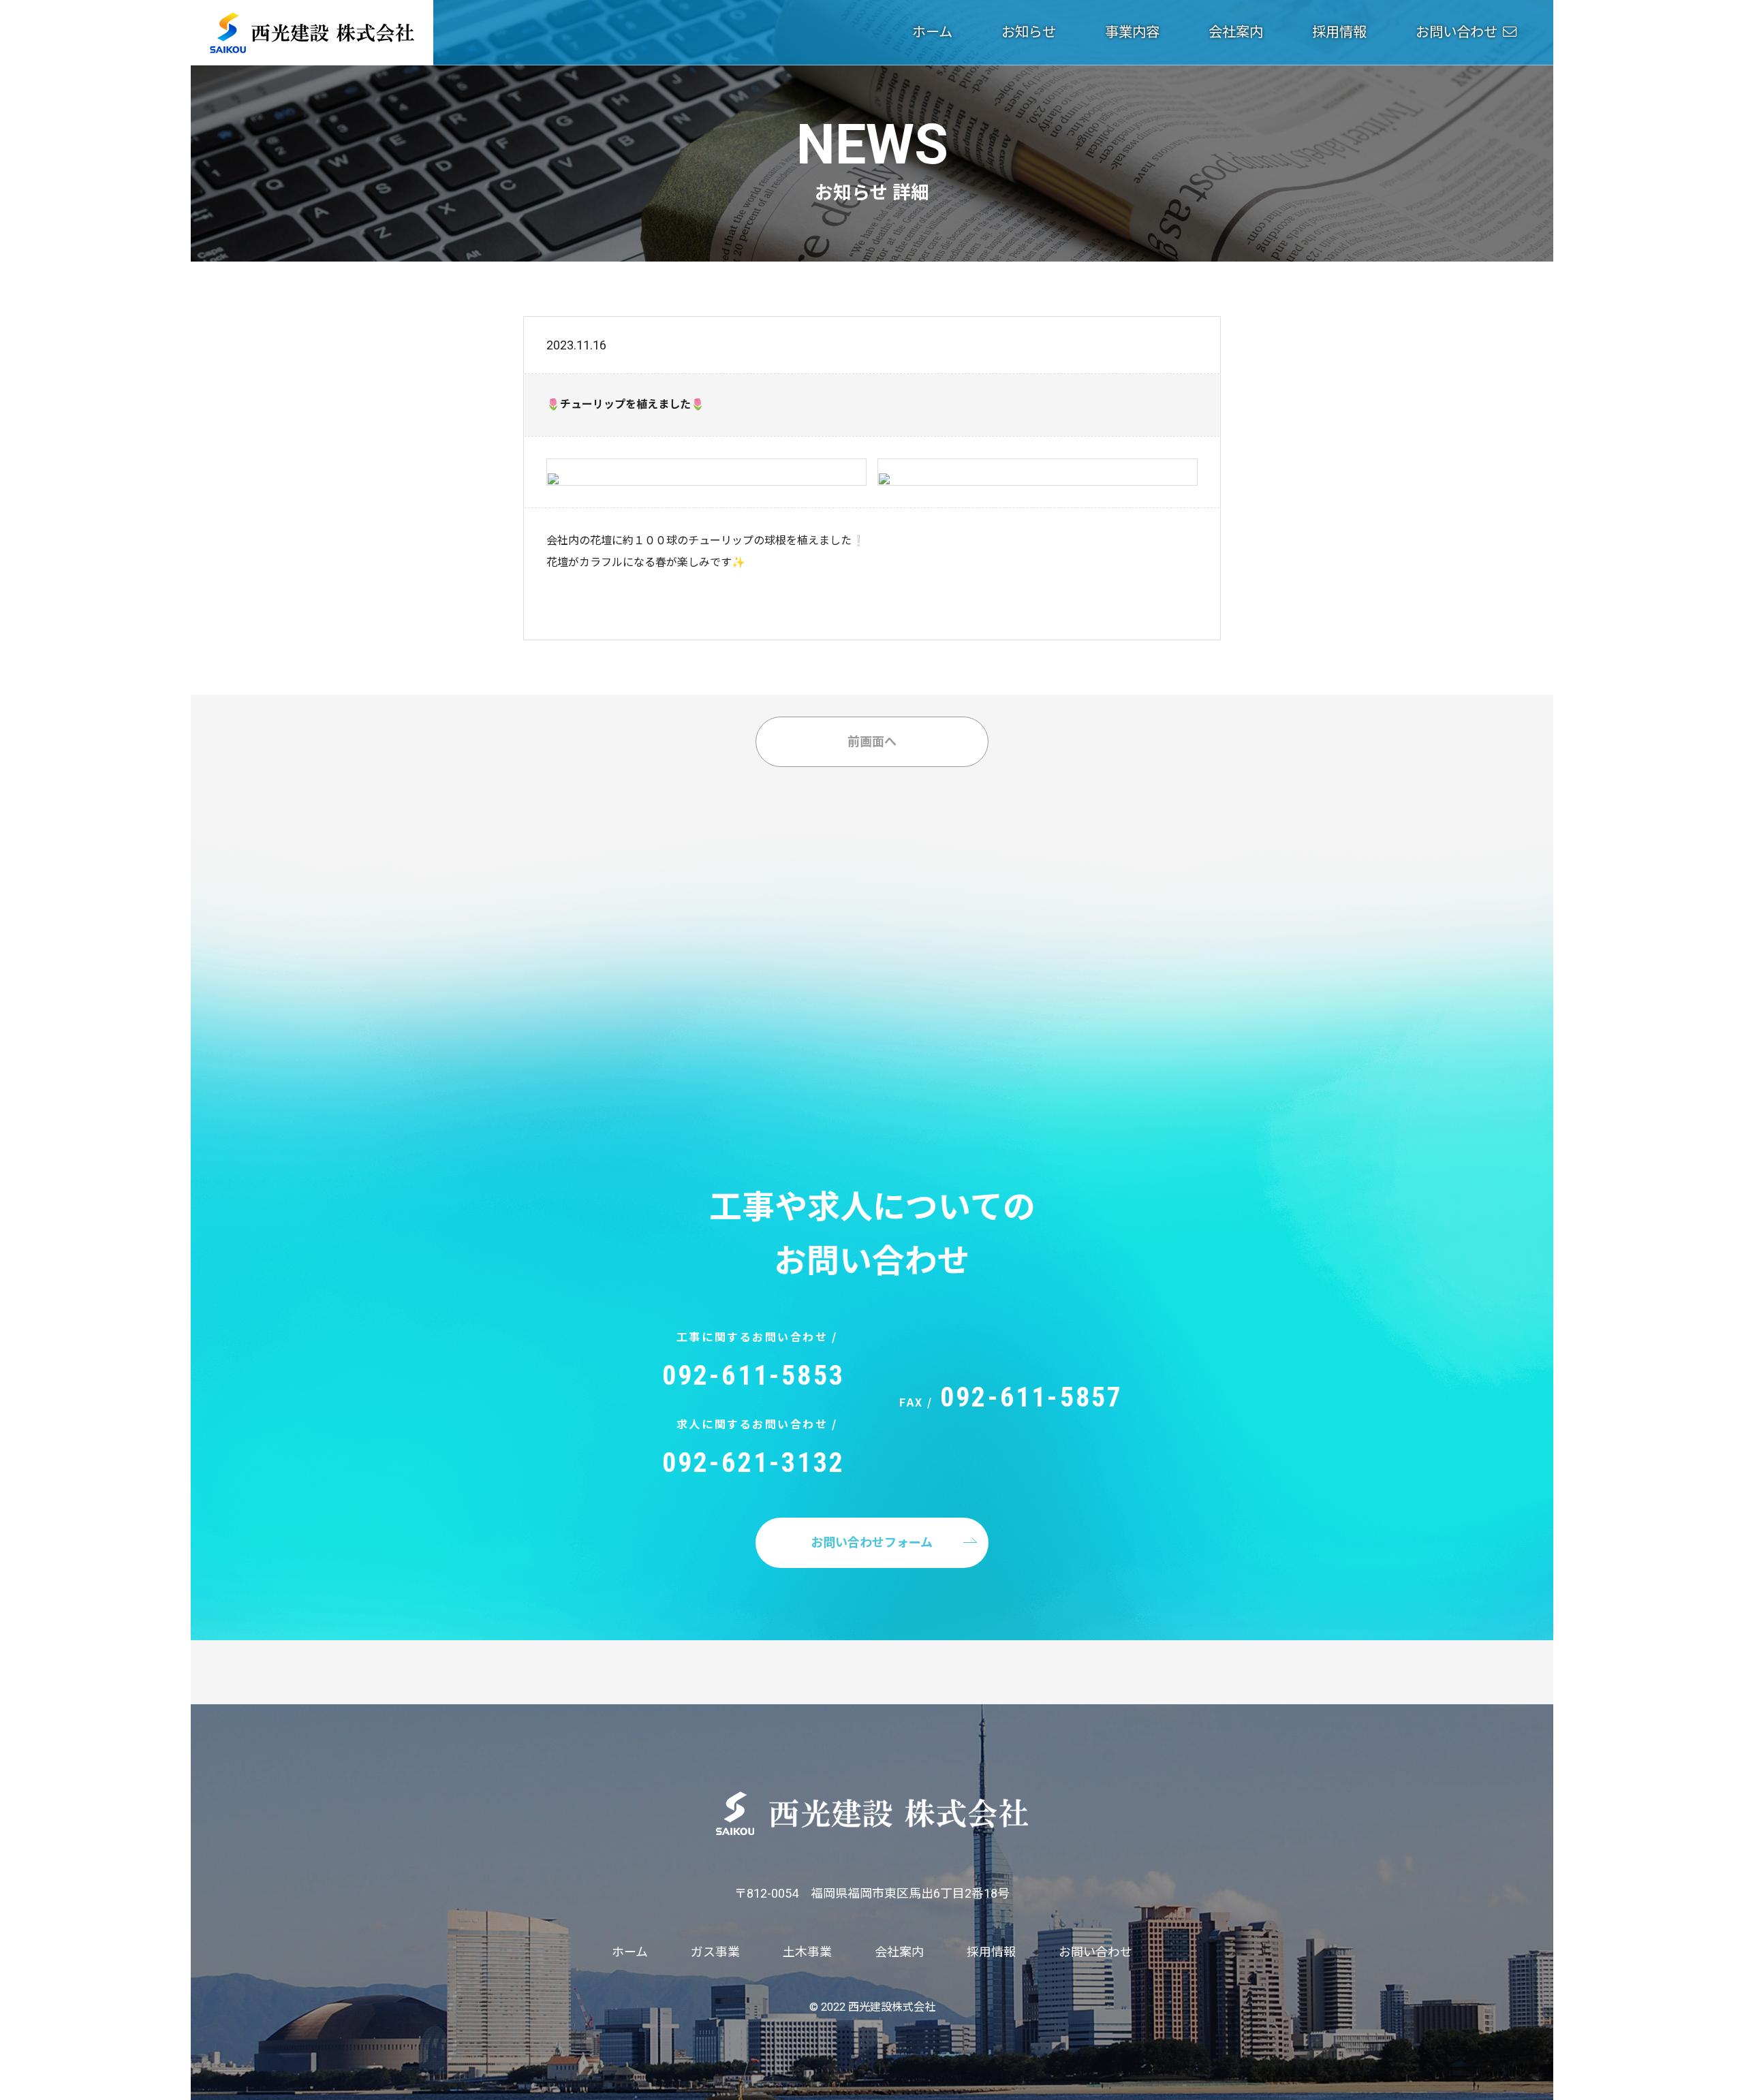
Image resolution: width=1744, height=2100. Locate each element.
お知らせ (1029, 32)
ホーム (932, 32)
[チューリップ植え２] (884, 472)
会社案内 (1236, 32)
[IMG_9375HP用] (553, 472)
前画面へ (872, 741)
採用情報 (1339, 32)
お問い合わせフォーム (872, 1542)
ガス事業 (715, 1952)
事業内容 (1132, 32)
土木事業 (807, 1952)
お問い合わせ (1457, 32)
